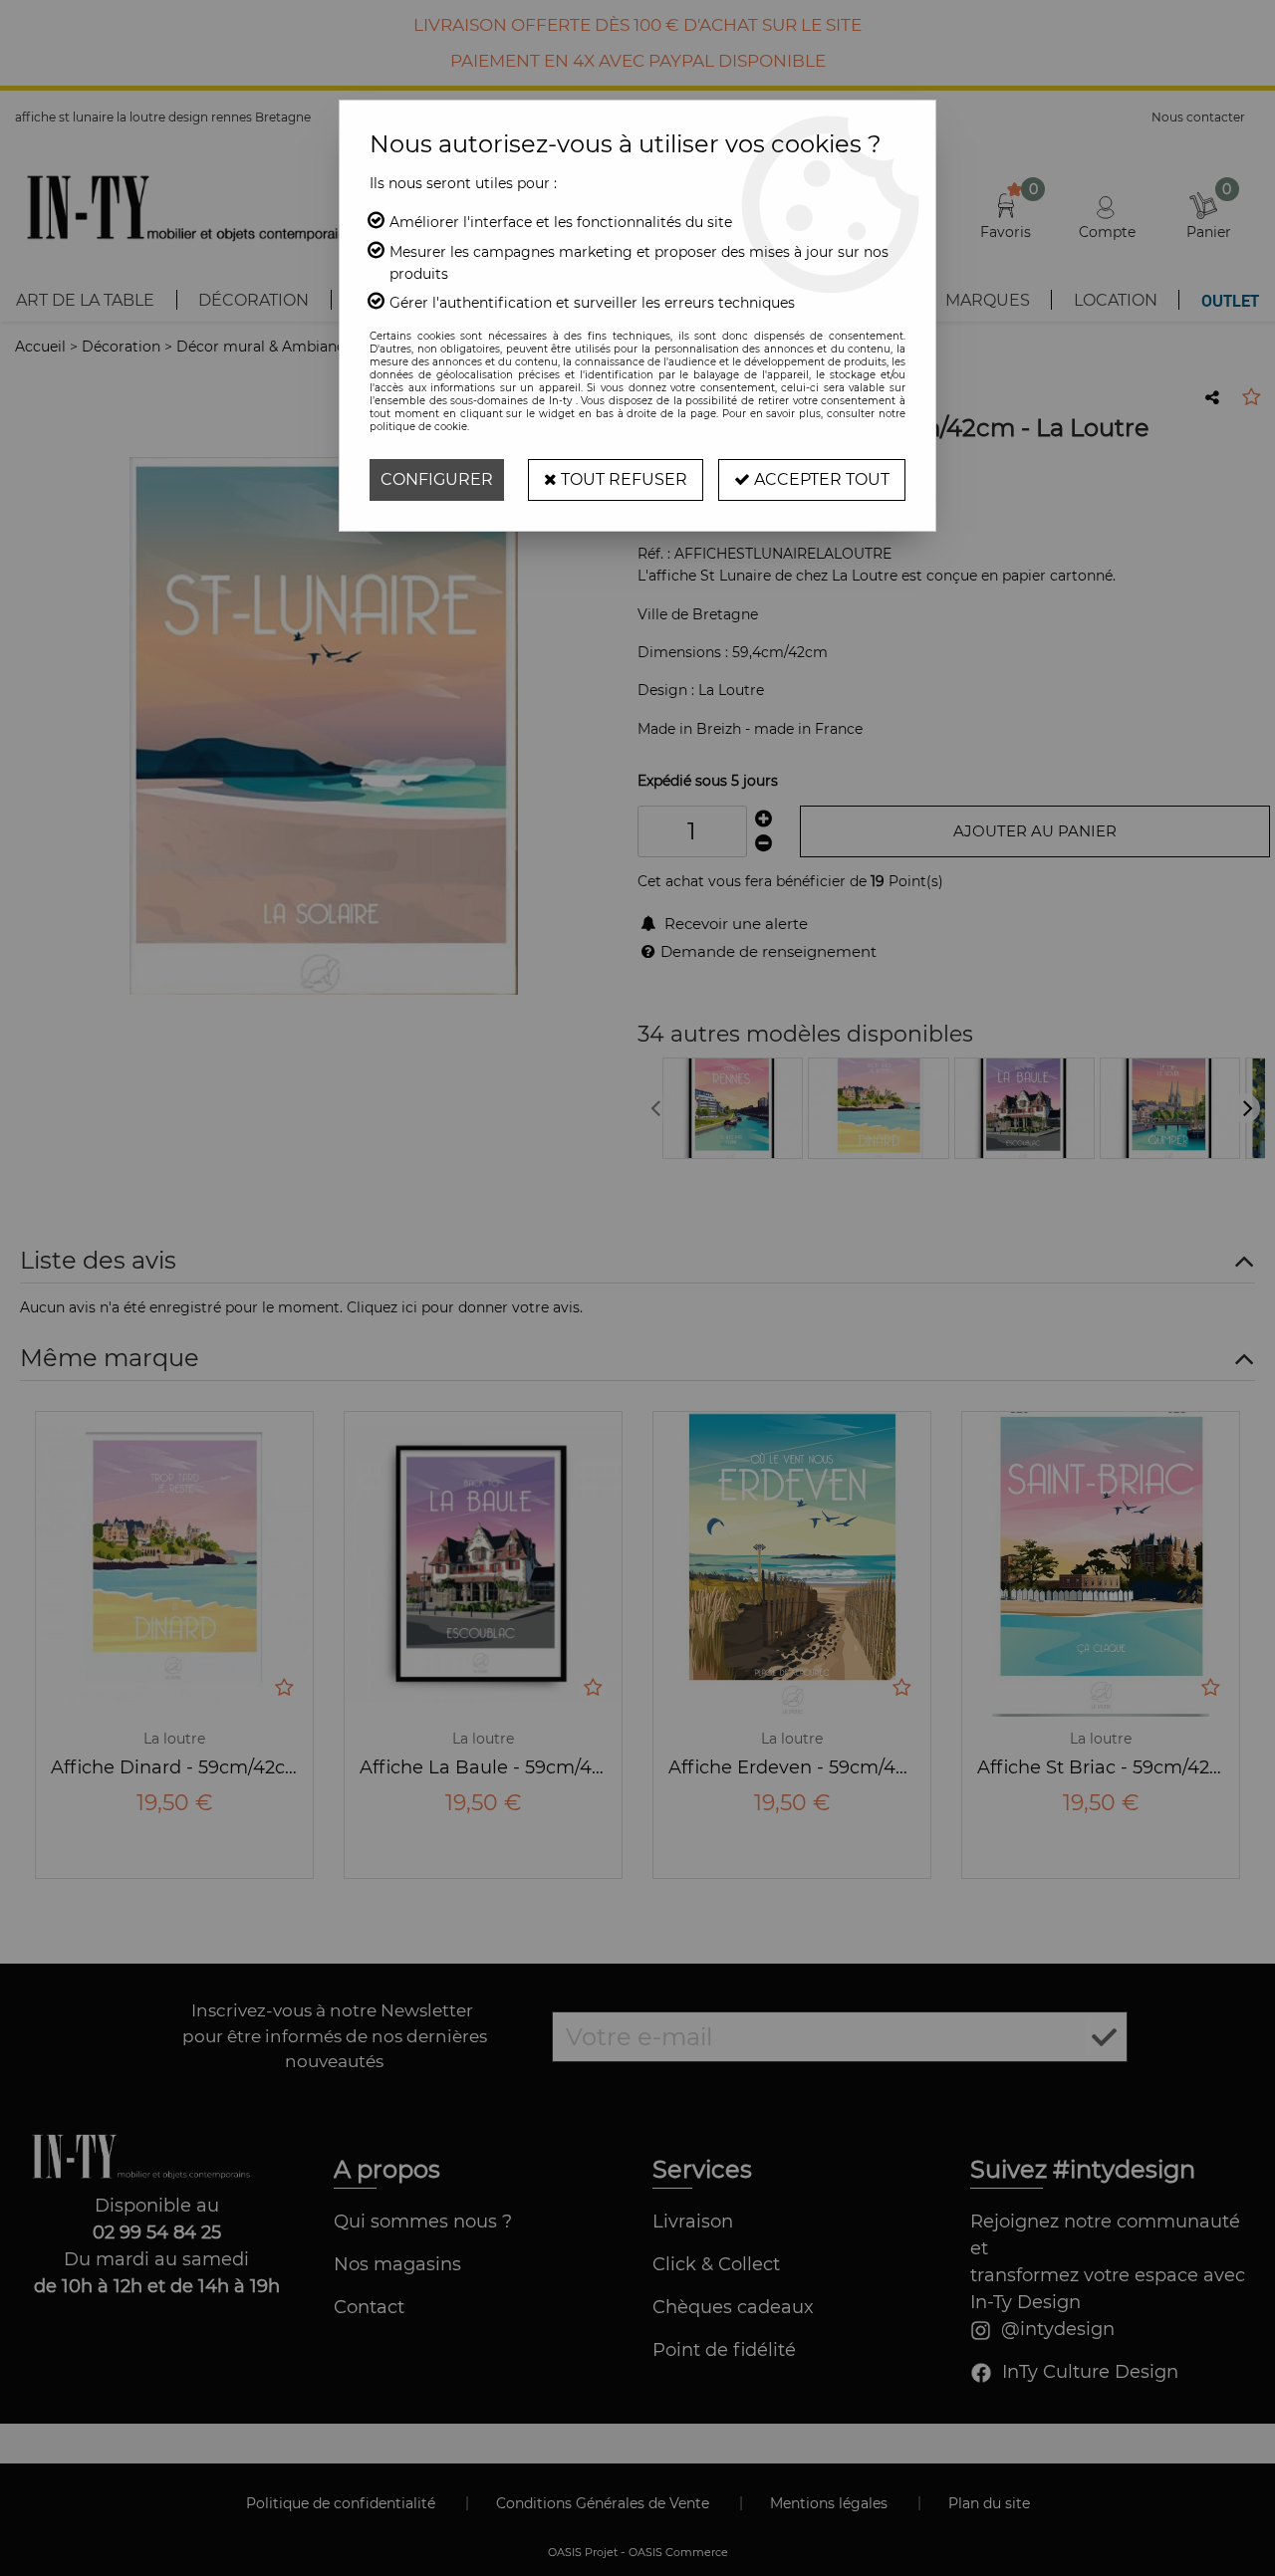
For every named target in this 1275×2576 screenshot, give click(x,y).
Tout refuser (622, 479)
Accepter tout (820, 479)
